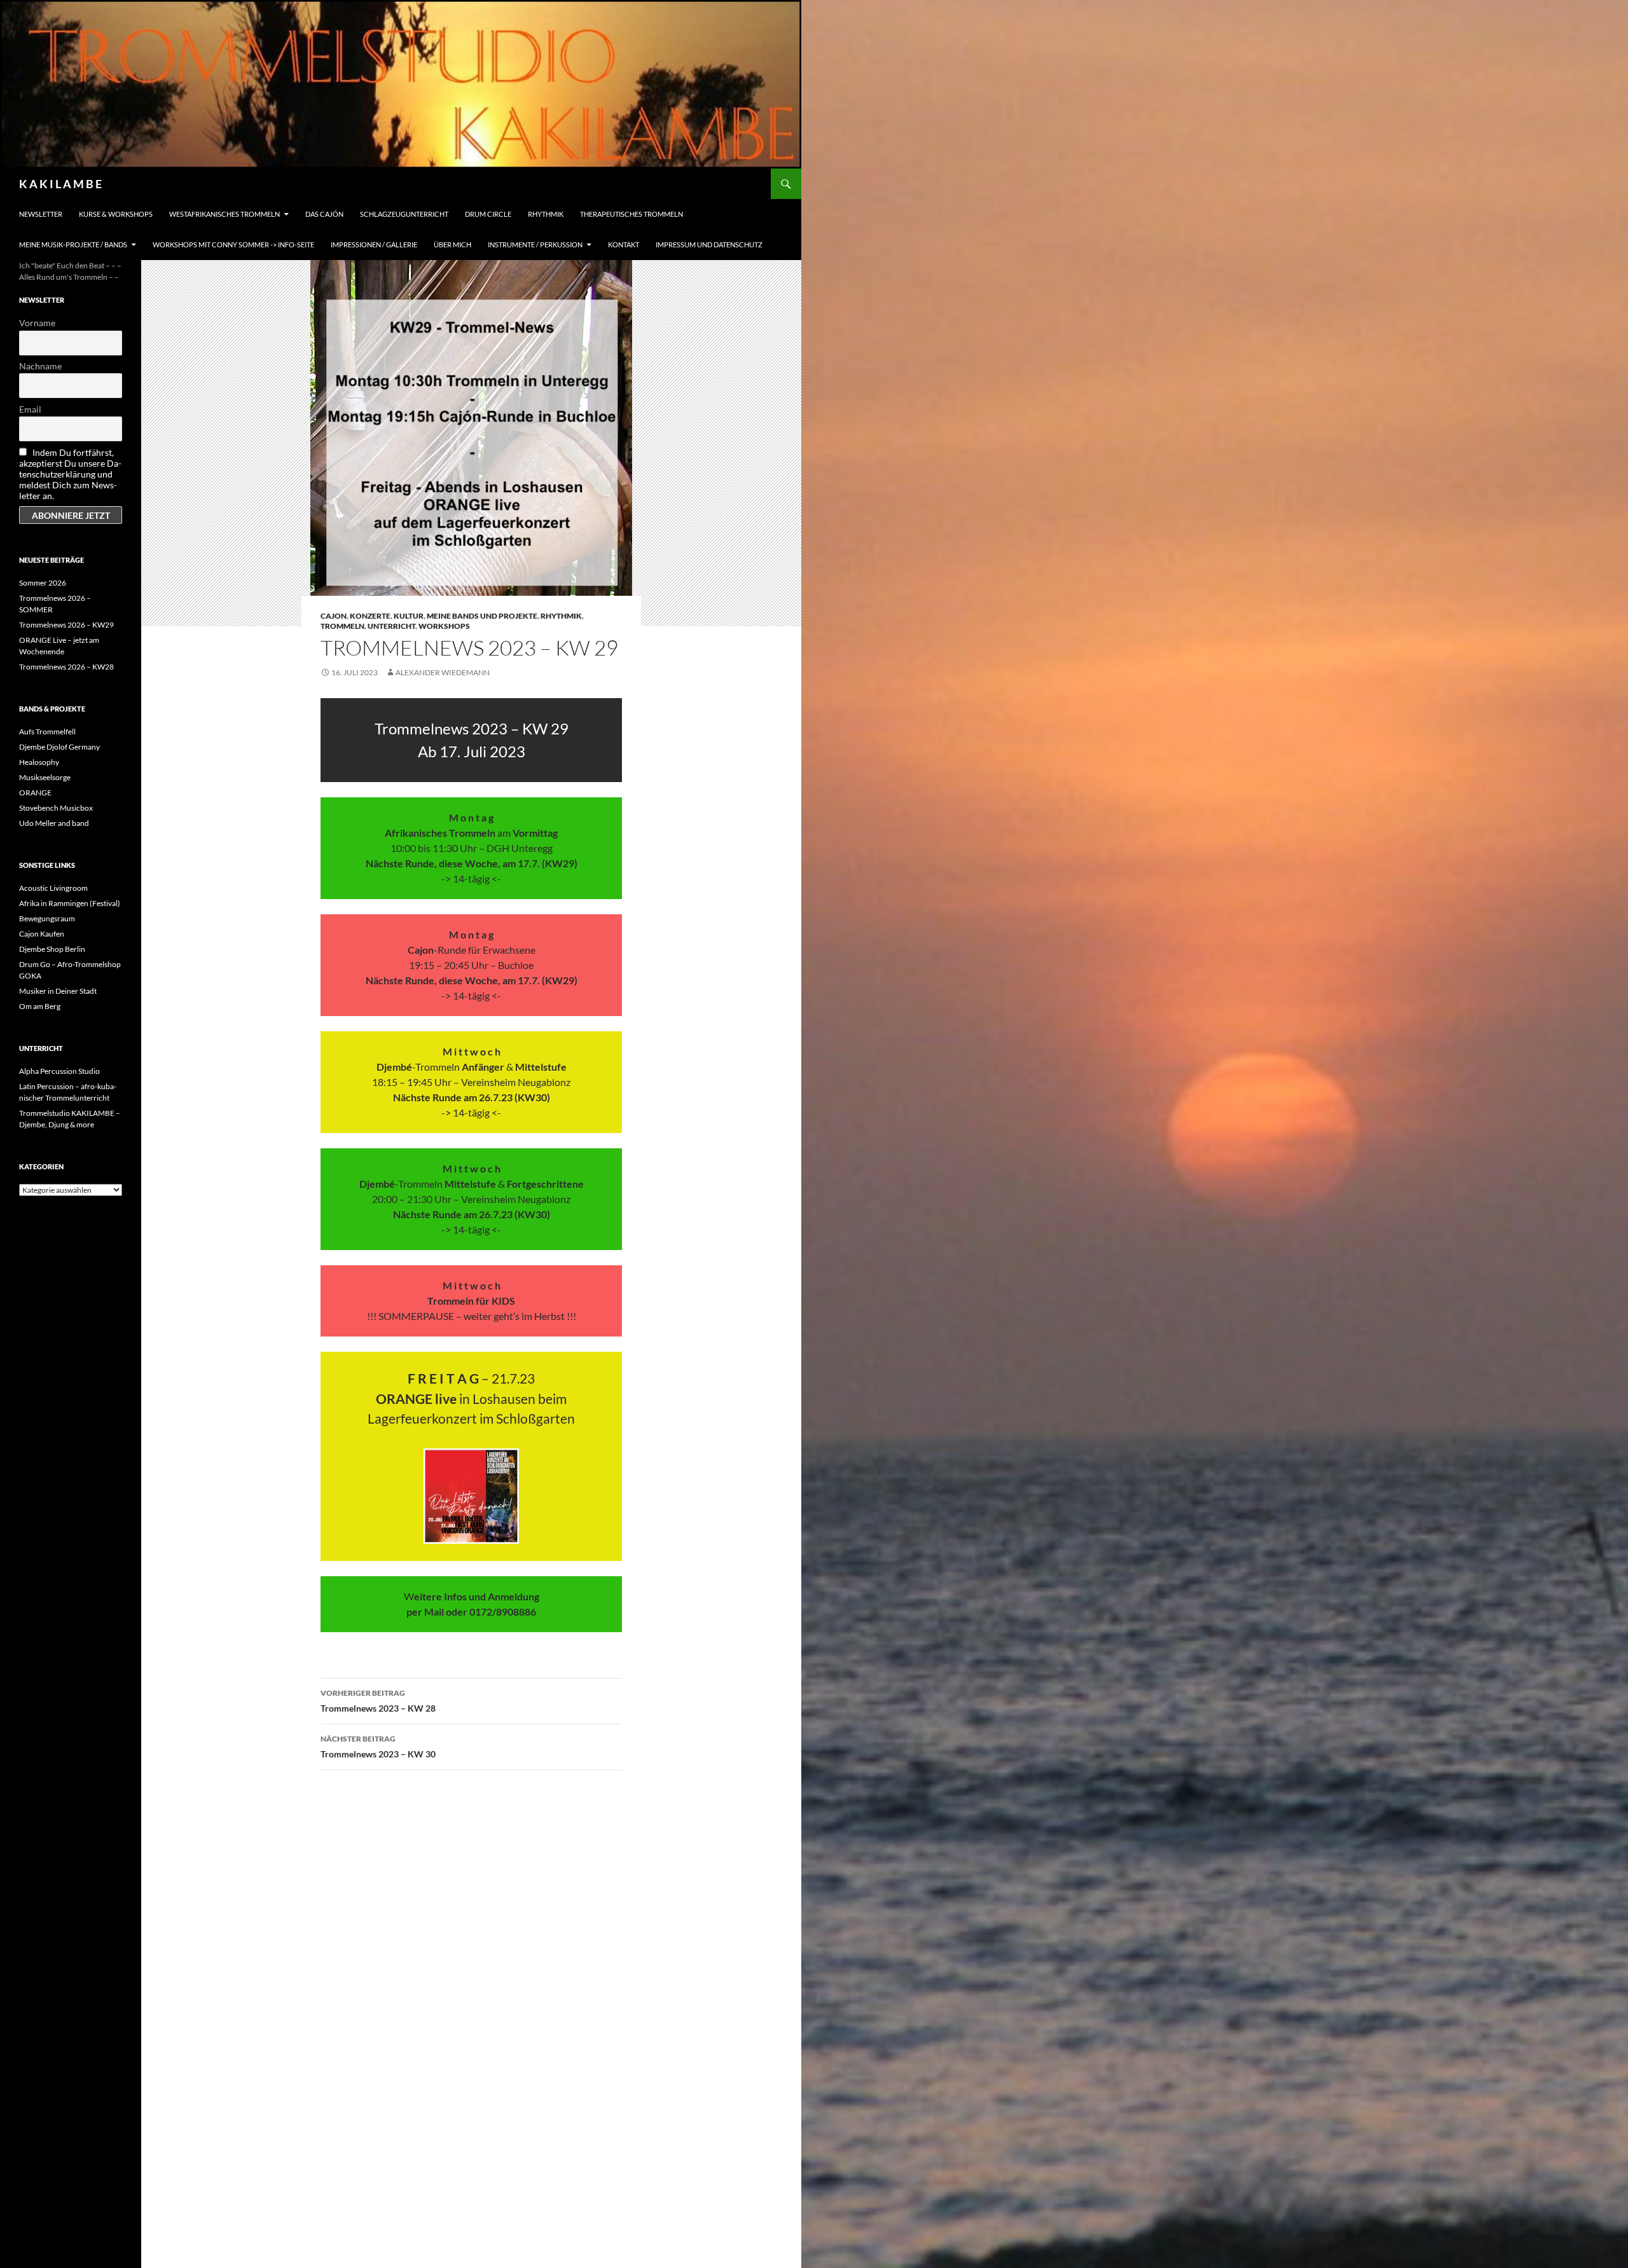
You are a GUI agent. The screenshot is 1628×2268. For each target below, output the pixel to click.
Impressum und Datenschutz (709, 244)
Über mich (452, 244)
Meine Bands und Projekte (482, 616)
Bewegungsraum (47, 918)
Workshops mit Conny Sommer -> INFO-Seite (233, 244)
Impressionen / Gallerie (374, 244)
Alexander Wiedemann (443, 672)
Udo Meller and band (54, 823)
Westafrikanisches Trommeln (224, 214)
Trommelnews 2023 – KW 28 (378, 1701)
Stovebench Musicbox (56, 808)
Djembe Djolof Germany (59, 747)
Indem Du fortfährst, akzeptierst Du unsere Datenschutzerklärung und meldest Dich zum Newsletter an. (70, 474)
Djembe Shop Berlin (52, 949)
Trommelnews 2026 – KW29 (66, 625)
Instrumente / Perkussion (535, 244)
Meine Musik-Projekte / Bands (73, 244)
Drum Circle (488, 214)
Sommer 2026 (43, 583)
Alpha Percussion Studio (59, 1071)
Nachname (40, 366)
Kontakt (624, 244)
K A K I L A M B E (60, 184)
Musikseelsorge (45, 777)
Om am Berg (40, 1006)
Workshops (444, 626)
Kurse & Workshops (116, 214)
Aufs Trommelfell (47, 732)
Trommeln (342, 626)
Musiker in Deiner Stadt (58, 991)
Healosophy (39, 762)
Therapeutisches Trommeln (631, 214)
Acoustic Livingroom (53, 888)
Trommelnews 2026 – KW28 (66, 667)
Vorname (37, 323)
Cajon (334, 616)
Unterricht (391, 626)
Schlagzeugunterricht (404, 214)
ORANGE (35, 793)
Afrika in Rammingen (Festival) (70, 903)
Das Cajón (324, 214)
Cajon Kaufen (42, 934)
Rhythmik (546, 214)
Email (30, 409)
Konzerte (370, 616)
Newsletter (41, 214)
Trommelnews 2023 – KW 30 (378, 1747)
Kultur (409, 616)
